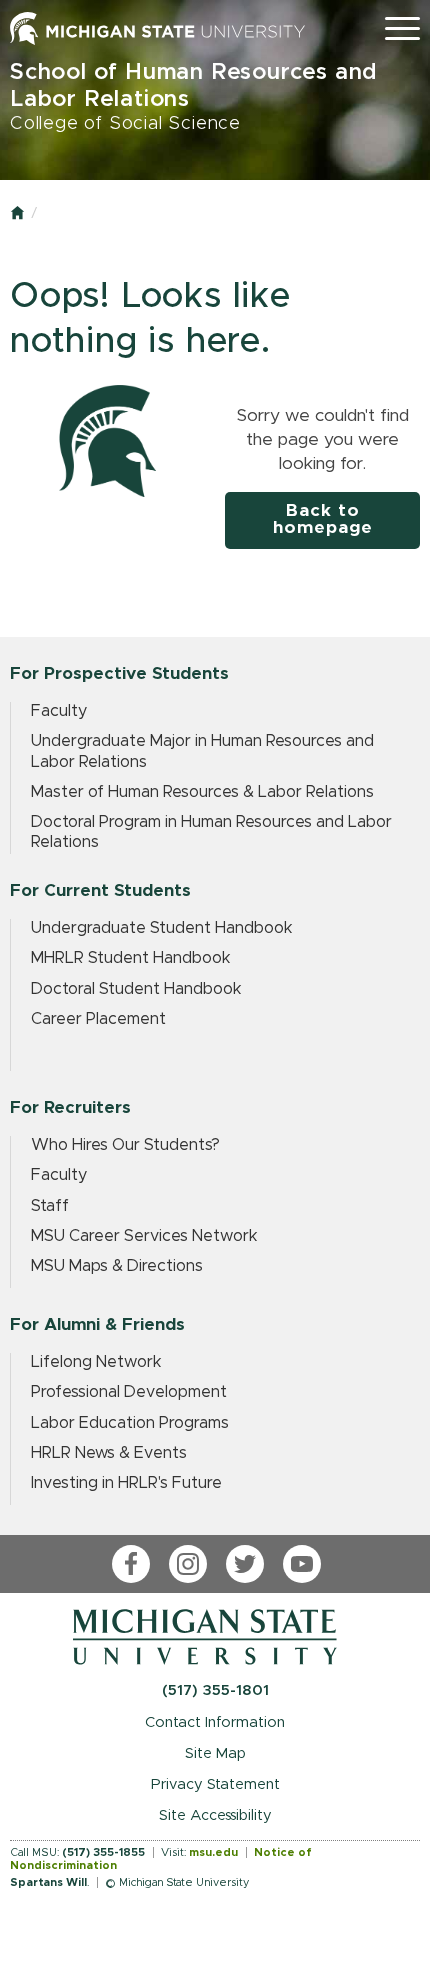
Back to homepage (323, 519)
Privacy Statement (215, 1784)
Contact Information (215, 1722)
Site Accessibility (215, 1815)
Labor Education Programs (130, 1423)
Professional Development (129, 1392)
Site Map (215, 1753)
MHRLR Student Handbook (131, 958)
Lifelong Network (96, 1362)
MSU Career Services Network (144, 1236)
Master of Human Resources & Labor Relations (202, 792)
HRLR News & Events (109, 1453)
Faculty (59, 711)
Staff (50, 1206)
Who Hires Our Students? (125, 1145)
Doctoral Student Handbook (136, 989)
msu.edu (213, 1852)
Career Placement (98, 1019)
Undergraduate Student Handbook (162, 928)
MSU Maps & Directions (117, 1266)
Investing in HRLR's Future (126, 1483)
